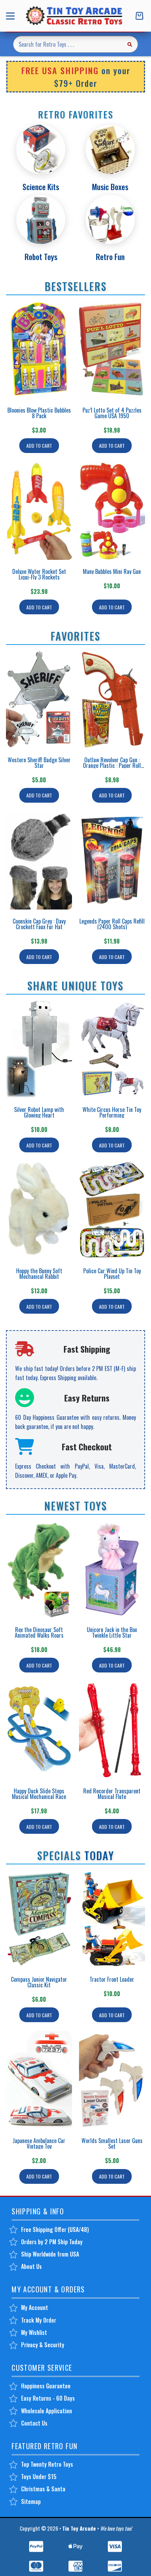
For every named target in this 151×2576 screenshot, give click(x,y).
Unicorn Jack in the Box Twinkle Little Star (112, 1632)
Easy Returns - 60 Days (48, 2398)
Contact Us (34, 2423)
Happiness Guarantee (46, 2386)
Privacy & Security (43, 2345)
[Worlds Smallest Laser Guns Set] (112, 2080)
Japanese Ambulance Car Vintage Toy (39, 2143)
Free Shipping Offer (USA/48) (55, 2229)
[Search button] (130, 44)
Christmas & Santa (43, 2489)
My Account (35, 2308)
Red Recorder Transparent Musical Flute (112, 1794)
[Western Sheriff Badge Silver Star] (39, 699)
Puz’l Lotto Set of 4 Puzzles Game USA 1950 (112, 413)
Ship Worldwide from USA (50, 2254)
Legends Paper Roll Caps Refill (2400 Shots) (112, 924)
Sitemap (31, 2501)
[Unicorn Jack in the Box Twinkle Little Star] (112, 1569)
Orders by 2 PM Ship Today (52, 2242)
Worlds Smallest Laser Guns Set (112, 2143)
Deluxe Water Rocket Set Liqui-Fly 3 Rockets (39, 574)
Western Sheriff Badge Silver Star (39, 763)
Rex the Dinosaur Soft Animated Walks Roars (39, 1632)
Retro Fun (110, 257)
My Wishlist (34, 2332)
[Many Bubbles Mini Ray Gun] (112, 511)
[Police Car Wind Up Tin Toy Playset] (112, 1210)
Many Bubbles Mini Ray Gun (112, 571)
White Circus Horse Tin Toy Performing (112, 1112)
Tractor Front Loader (112, 1979)
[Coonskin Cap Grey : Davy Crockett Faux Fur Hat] (39, 860)
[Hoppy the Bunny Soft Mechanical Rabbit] (39, 1210)
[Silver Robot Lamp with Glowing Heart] (39, 1049)
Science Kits (41, 187)
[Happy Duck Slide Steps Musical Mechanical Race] (39, 1730)
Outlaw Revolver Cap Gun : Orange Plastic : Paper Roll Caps (112, 765)
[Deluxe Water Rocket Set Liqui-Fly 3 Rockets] (39, 511)
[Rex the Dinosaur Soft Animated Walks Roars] (39, 1569)
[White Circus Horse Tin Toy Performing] (112, 1049)
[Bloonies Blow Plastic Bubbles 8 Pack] (39, 349)
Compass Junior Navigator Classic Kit (39, 1982)
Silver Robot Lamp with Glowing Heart (39, 1112)
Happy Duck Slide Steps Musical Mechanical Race (39, 1794)
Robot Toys (41, 257)
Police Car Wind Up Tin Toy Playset (112, 1274)
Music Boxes (110, 187)
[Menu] (12, 16)
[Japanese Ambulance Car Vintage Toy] (39, 2080)
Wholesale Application (47, 2411)
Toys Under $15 (39, 2477)
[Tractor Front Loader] (112, 1919)
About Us (31, 2266)
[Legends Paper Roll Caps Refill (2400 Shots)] (112, 860)
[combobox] (67, 44)
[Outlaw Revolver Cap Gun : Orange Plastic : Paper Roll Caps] (112, 699)
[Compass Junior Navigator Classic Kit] (39, 1919)
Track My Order (39, 2320)
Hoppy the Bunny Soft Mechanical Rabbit (39, 1274)
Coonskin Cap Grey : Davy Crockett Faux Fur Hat (39, 924)
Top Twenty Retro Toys (47, 2464)
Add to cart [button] (39, 445)
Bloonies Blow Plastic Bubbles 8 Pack (39, 413)
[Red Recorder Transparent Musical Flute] (112, 1730)
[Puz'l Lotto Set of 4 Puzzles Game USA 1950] (112, 349)
